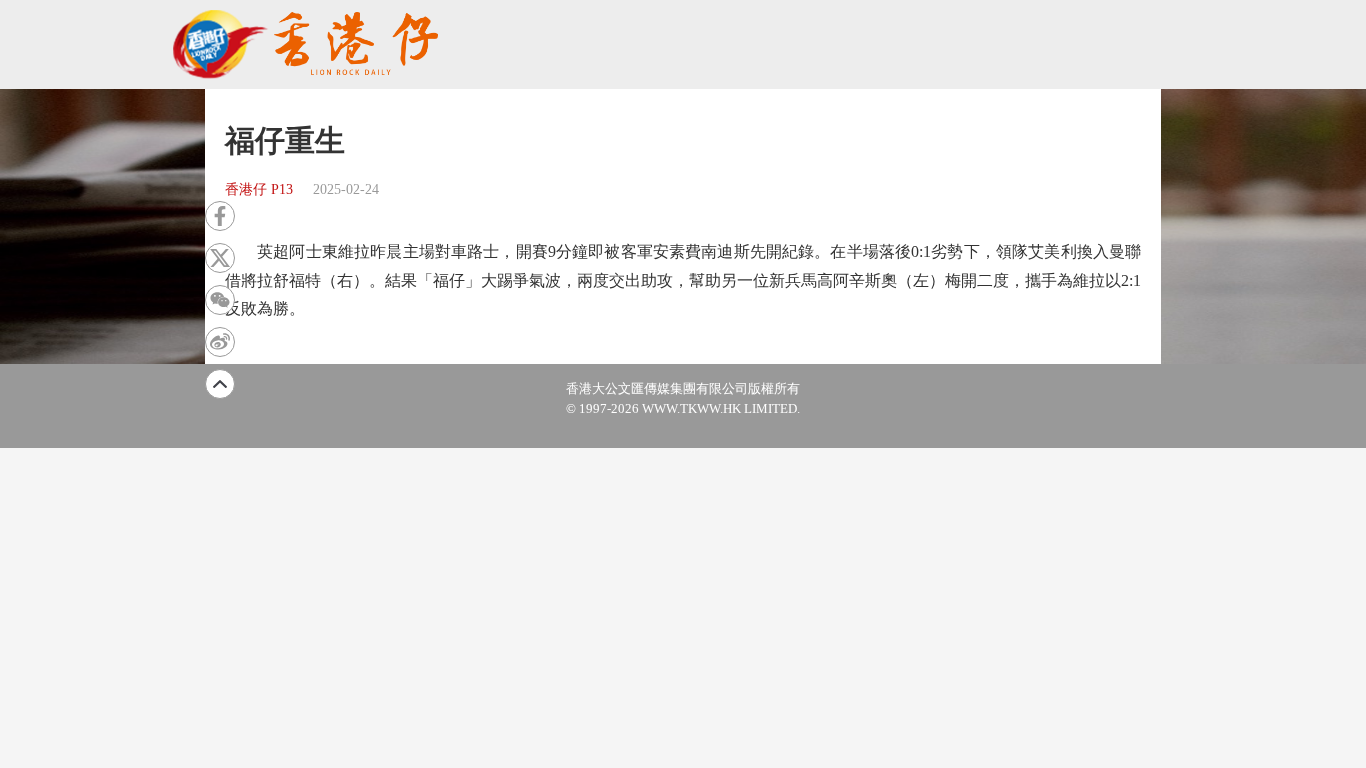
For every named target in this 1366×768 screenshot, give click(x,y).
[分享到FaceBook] (220, 216)
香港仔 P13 (259, 189)
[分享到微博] (220, 342)
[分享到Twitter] (220, 258)
